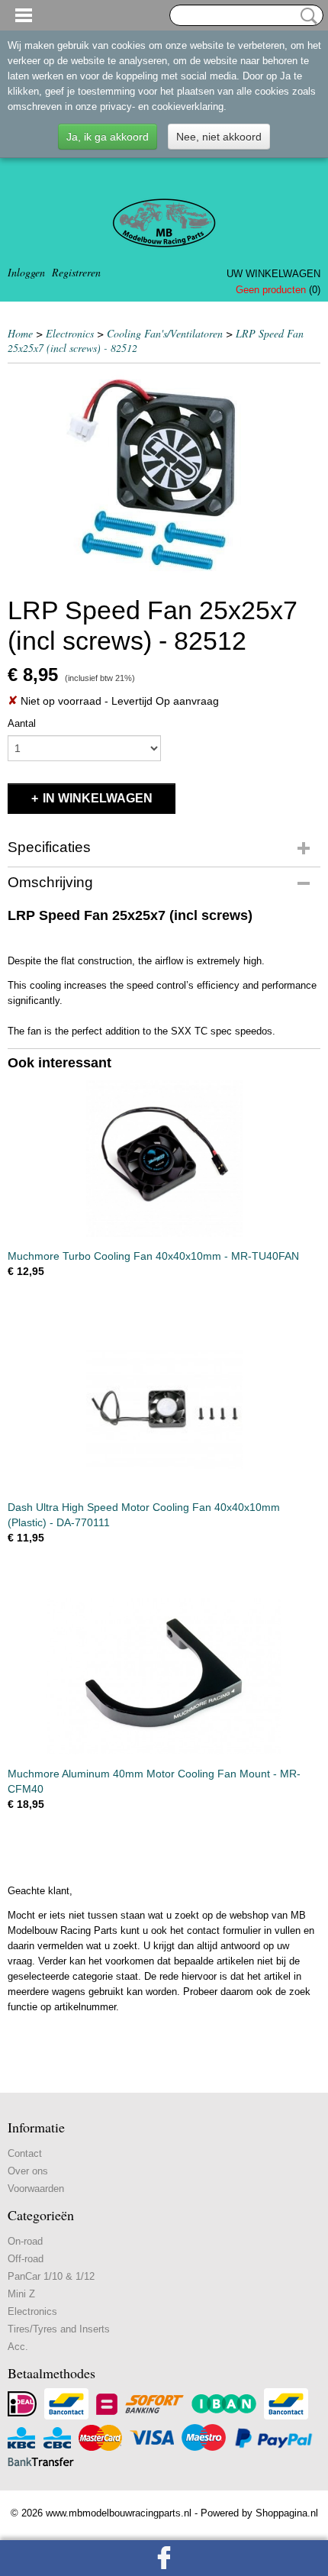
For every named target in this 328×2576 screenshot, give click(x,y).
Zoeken (306, 16)
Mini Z (21, 2294)
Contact (25, 2153)
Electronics (70, 333)
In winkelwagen (98, 798)
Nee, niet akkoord (219, 137)
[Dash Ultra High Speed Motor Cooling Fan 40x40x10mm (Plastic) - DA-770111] (164, 1410)
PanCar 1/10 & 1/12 (51, 2276)
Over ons (28, 2171)
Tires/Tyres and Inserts (59, 2329)
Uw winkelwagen (273, 274)
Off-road (26, 2259)
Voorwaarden (36, 2189)
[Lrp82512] (164, 475)
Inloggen (26, 272)
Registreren (76, 272)
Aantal (22, 723)
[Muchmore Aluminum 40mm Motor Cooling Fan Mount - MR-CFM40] (164, 1676)
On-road (25, 2241)
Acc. (18, 2347)
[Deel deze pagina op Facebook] (164, 2558)
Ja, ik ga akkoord (108, 137)
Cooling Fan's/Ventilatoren (165, 333)
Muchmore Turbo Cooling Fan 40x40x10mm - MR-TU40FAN (153, 1256)
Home (20, 333)
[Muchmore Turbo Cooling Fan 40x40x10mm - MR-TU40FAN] (164, 1159)
